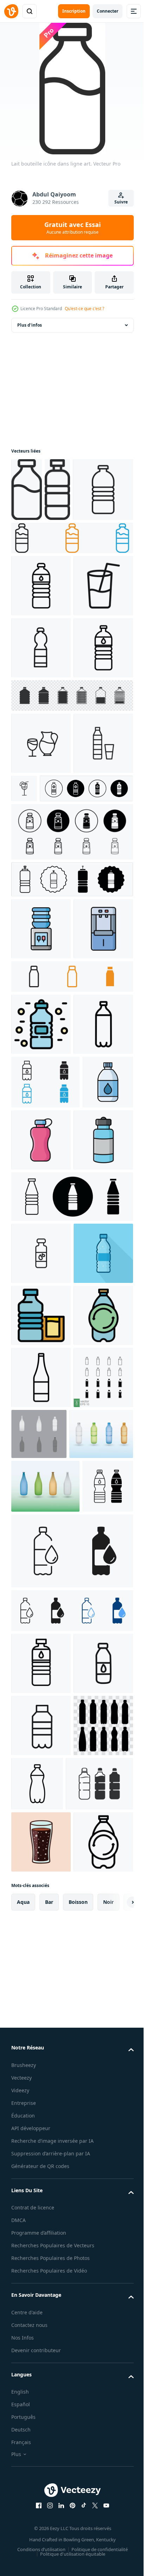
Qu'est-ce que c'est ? (84, 309)
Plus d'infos (30, 325)
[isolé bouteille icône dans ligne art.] (57, 490)
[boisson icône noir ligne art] (41, 711)
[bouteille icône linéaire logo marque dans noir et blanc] (41, 553)
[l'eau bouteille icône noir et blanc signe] (41, 835)
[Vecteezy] (11, 11)
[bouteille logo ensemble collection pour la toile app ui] (71, 601)
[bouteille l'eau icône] (71, 1082)
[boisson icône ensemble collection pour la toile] (86, 976)
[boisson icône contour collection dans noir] (41, 931)
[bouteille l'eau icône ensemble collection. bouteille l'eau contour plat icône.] (71, 1129)
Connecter (108, 11)
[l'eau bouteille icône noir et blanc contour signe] (45, 1456)
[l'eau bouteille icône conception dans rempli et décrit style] (41, 1398)
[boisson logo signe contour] (41, 993)
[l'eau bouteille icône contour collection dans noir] (41, 1689)
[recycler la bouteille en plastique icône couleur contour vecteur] (41, 1876)
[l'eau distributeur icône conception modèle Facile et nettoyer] (41, 1179)
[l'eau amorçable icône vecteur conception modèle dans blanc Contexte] (37, 1510)
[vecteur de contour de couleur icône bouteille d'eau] (41, 1336)
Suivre (121, 202)
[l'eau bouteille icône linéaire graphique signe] (41, 773)
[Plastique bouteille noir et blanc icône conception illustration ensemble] (37, 2162)
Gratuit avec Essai (72, 228)
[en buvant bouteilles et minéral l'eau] (41, 2526)
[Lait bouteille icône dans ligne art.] (27, 490)
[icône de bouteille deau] (41, 649)
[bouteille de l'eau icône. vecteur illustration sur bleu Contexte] (41, 1751)
